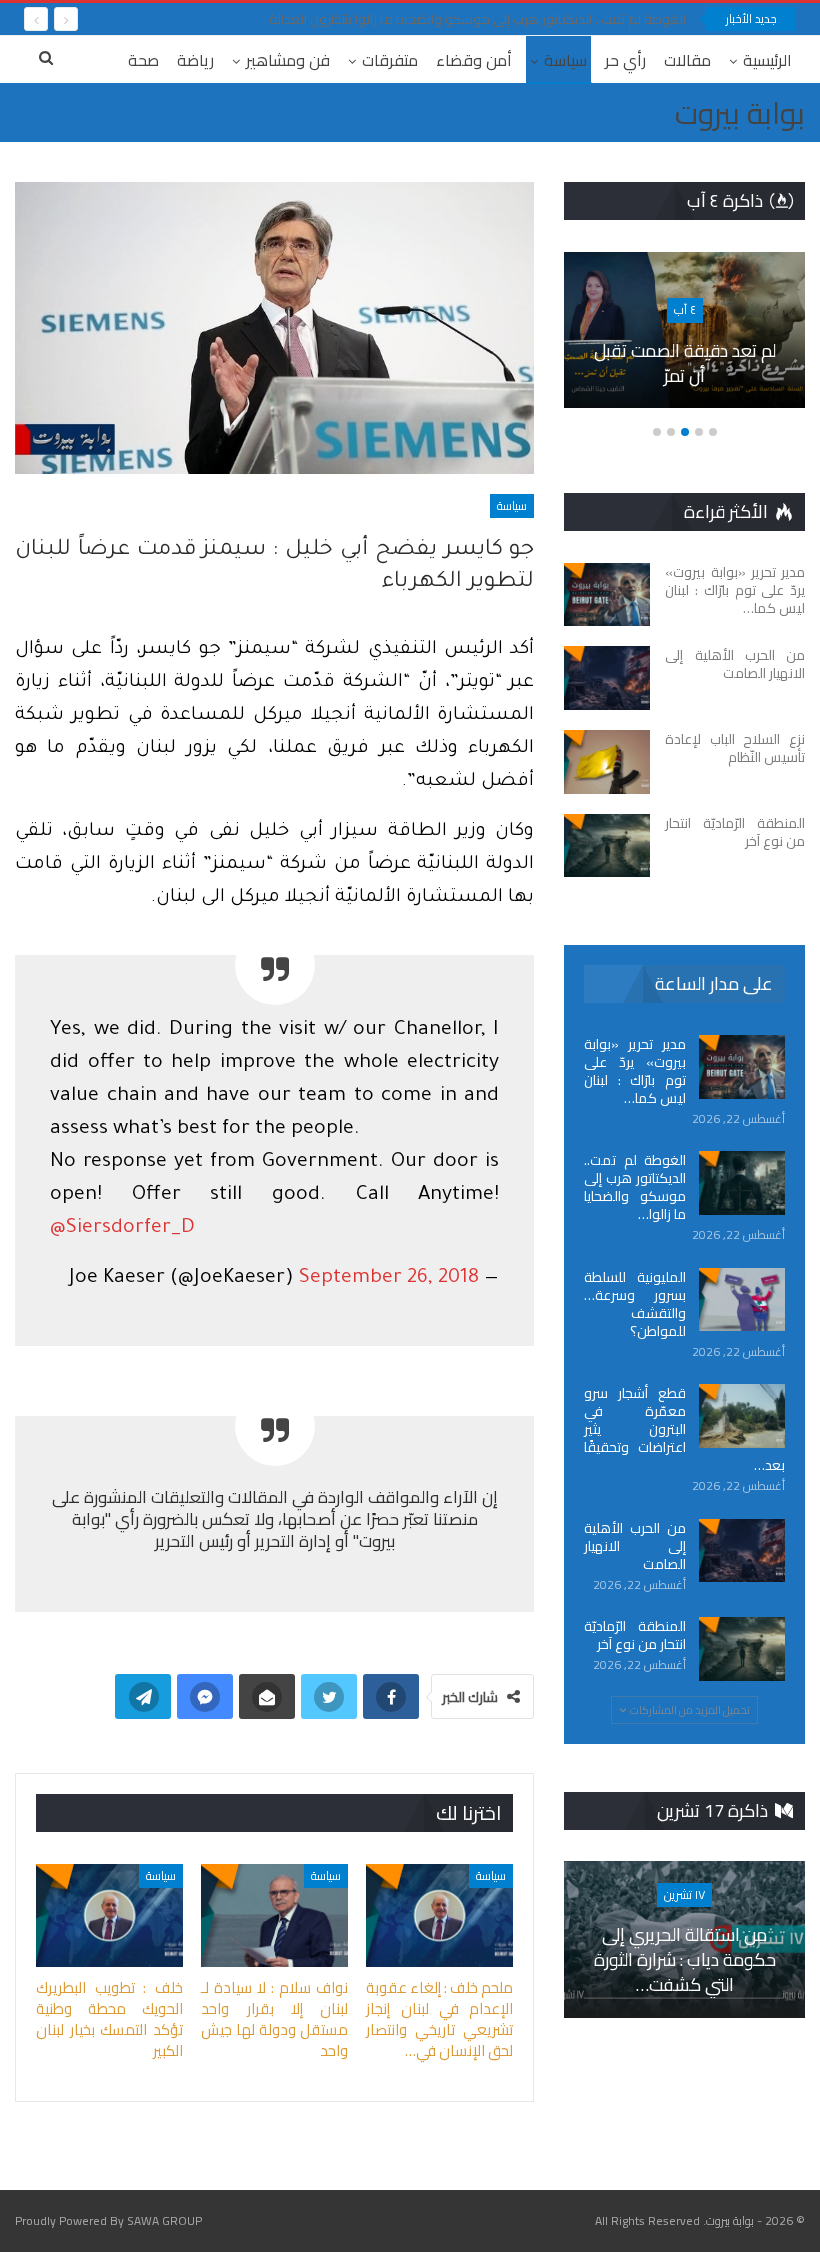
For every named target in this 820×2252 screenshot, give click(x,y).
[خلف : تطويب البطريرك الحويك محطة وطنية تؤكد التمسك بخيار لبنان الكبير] (109, 1915)
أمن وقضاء (474, 60)
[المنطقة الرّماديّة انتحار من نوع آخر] (607, 846)
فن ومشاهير (288, 60)
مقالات (687, 60)
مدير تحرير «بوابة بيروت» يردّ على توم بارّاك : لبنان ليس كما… (635, 1071)
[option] (581, 340)
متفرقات (390, 60)
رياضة (195, 60)
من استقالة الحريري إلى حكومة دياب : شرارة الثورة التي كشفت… (685, 1959)
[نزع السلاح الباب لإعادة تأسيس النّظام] (607, 762)
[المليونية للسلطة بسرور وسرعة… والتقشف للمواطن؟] (742, 1300)
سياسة (565, 60)
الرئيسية (767, 60)
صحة (143, 60)
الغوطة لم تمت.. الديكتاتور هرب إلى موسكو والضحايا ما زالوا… (635, 1187)
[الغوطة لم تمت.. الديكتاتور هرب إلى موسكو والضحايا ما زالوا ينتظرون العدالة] (742, 1183)
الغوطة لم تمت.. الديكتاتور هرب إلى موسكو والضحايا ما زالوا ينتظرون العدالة (477, 19)
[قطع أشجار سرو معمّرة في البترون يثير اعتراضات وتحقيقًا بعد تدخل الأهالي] (742, 1416)
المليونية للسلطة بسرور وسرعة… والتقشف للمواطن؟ (635, 1304)
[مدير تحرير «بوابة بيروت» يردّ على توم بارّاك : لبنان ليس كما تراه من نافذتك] (607, 595)
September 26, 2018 (389, 1279)
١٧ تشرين (684, 1894)
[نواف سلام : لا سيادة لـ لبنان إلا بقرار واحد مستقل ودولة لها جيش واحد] (274, 1915)
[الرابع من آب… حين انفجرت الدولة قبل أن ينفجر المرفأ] (581, 330)
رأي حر (625, 60)
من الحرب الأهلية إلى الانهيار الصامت (635, 1546)
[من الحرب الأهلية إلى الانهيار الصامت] (607, 678)
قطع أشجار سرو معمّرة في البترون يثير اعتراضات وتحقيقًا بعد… (684, 1429)
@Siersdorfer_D (122, 1229)
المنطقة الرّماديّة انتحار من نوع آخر (635, 1635)
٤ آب (582, 309)
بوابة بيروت (740, 113)
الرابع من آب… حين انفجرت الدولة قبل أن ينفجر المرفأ (581, 363)
